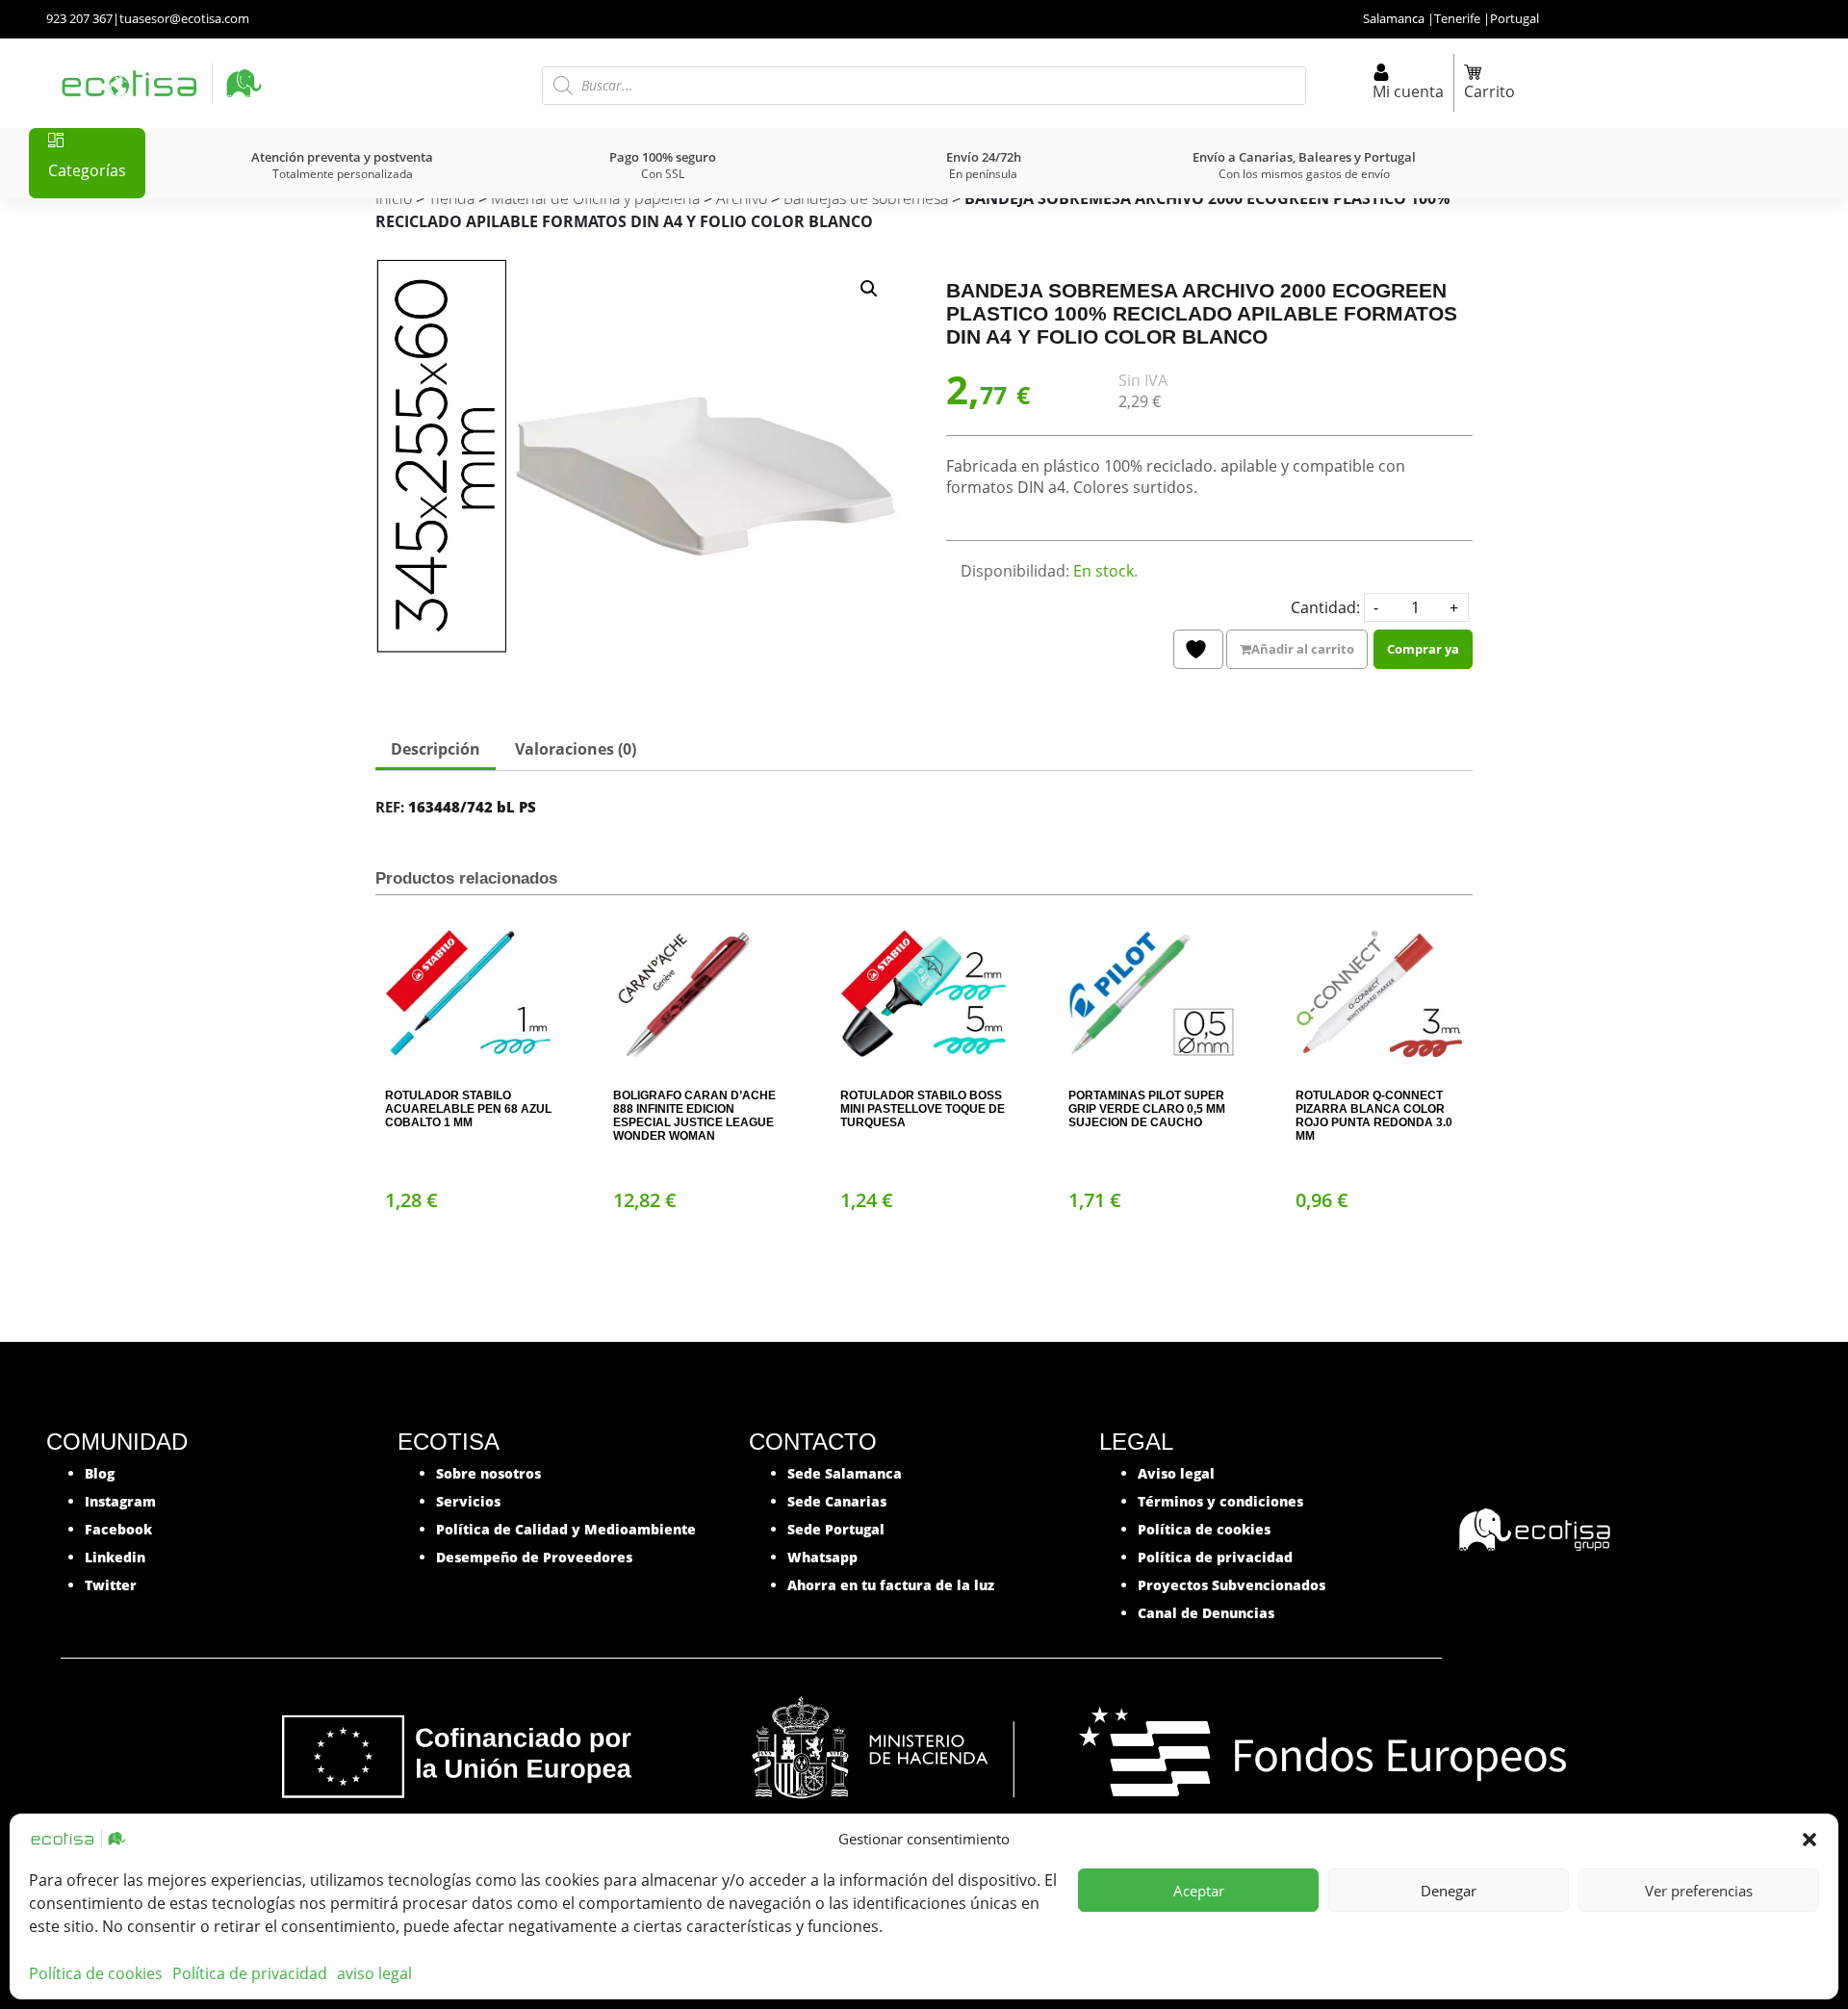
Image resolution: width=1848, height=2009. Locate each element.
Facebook (118, 1529)
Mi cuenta (1408, 91)
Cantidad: (1325, 607)
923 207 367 (79, 18)
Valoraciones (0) (576, 749)
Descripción (436, 749)
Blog (100, 1473)
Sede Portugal (836, 1529)
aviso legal (374, 1973)
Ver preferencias (1699, 1891)
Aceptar (1199, 1891)
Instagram (120, 1501)
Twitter (111, 1585)
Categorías (87, 170)
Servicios (468, 1501)
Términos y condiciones (1220, 1501)
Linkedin (115, 1557)
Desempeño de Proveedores (534, 1557)
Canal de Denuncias (1206, 1613)
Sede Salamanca (845, 1473)
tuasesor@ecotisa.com (184, 18)
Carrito (1489, 91)
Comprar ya (1423, 649)
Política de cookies (96, 1973)
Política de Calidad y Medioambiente (566, 1529)
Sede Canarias (837, 1501)
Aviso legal (1176, 1473)
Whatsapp (822, 1557)
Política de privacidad (250, 1973)
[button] (1809, 1839)
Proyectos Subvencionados (1232, 1585)
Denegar (1449, 1891)
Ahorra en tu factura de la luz (891, 1585)
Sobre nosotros (488, 1473)
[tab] (436, 751)
